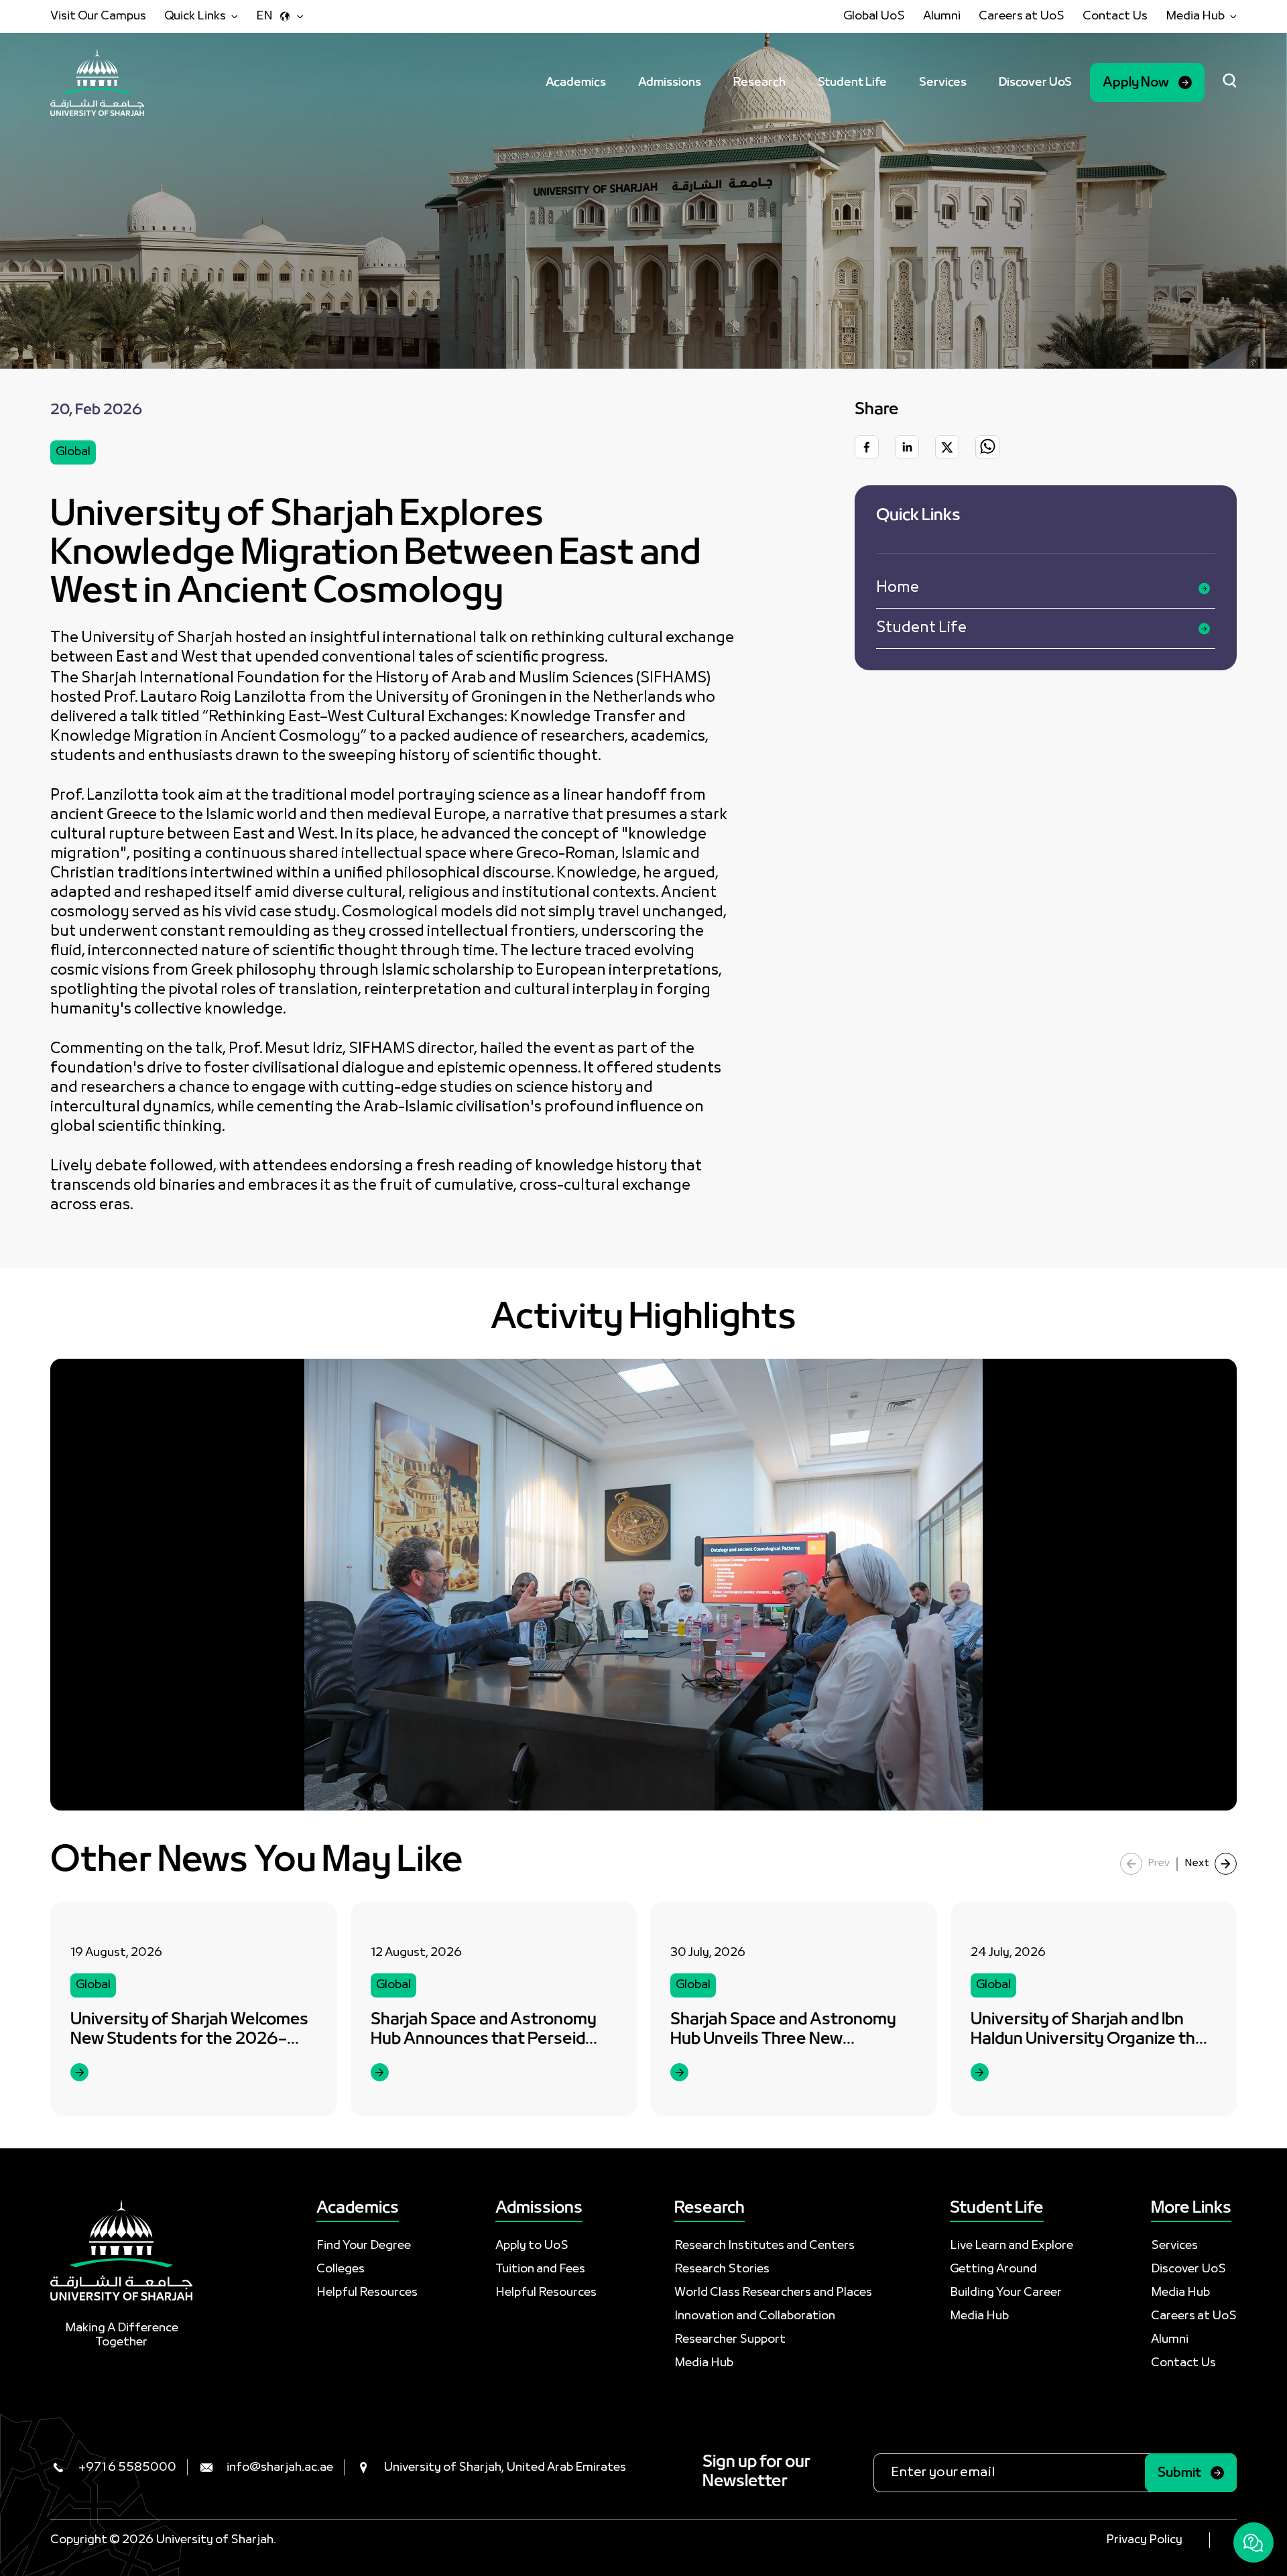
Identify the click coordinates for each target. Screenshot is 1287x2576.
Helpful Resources (367, 2293)
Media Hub (704, 2363)
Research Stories (722, 2269)
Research (759, 83)
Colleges (341, 2269)
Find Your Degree (364, 2246)
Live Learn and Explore (1012, 2246)
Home (898, 588)
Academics (576, 83)
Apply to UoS (532, 2246)
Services (943, 83)
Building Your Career (1006, 2293)
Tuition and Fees (540, 2269)
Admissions (670, 83)
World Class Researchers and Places (773, 2293)
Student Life (852, 83)
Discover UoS (1035, 83)
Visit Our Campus (98, 16)
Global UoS (874, 16)
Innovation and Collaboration (755, 2316)
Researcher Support (730, 2340)
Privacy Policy (1144, 2540)
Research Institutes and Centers (764, 2246)
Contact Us (1115, 16)
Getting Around (993, 2269)
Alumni (942, 16)
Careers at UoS (1022, 16)
